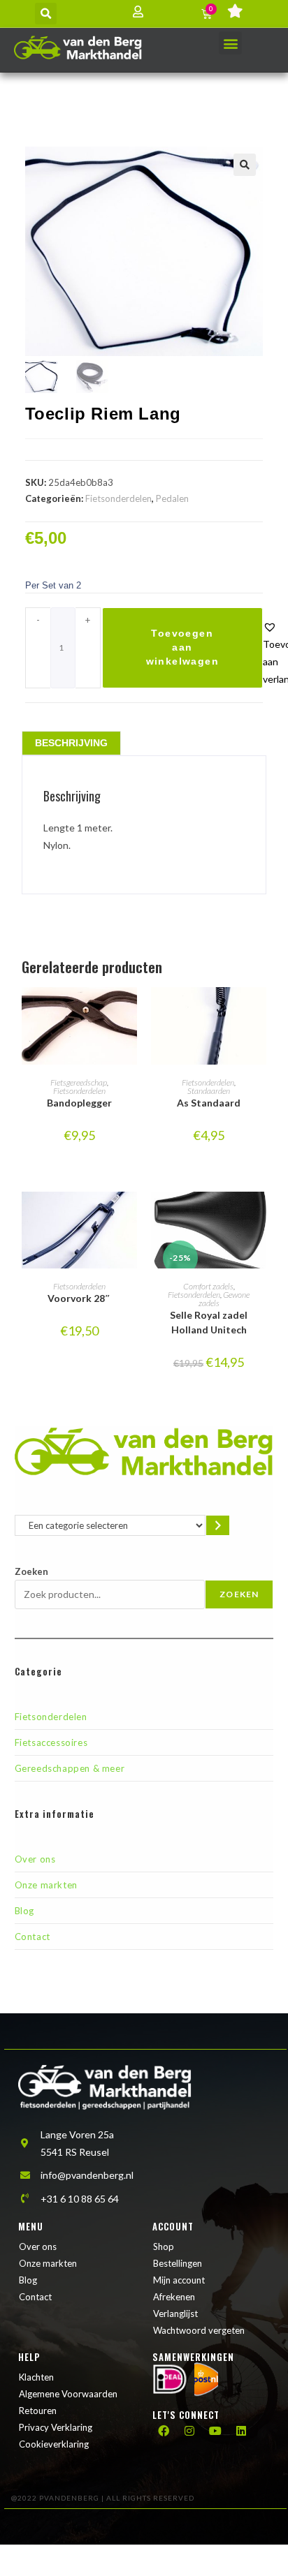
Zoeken (31, 1571)
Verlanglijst (175, 2314)
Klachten (36, 2377)
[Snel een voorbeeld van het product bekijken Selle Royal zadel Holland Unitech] (259, 1216)
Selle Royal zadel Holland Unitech (209, 1322)
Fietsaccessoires (51, 1742)
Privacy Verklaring (56, 2427)
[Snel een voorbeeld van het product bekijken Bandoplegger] (130, 1012)
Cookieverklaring (54, 2444)
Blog (24, 1911)
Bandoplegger (79, 1103)
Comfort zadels (208, 1286)
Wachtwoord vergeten (199, 2330)
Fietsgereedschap (79, 1082)
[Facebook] (164, 2431)
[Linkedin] (241, 2431)
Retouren (38, 2411)
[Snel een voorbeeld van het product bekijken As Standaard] (259, 1012)
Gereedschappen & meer (70, 1768)
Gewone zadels (224, 1299)
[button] (46, 14)
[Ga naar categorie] (218, 1525)
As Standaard (209, 1103)
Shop (164, 2246)
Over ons (35, 1859)
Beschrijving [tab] (71, 743)
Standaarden (209, 1091)
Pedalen (172, 498)
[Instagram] (189, 2431)
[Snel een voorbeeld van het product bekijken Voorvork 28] (130, 1216)
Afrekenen (174, 2297)
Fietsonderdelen (118, 498)
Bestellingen (178, 2263)
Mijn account (179, 2280)
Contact (33, 1937)
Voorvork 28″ (79, 1298)
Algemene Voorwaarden (68, 2394)
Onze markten (46, 1885)
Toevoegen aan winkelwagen (182, 647)
